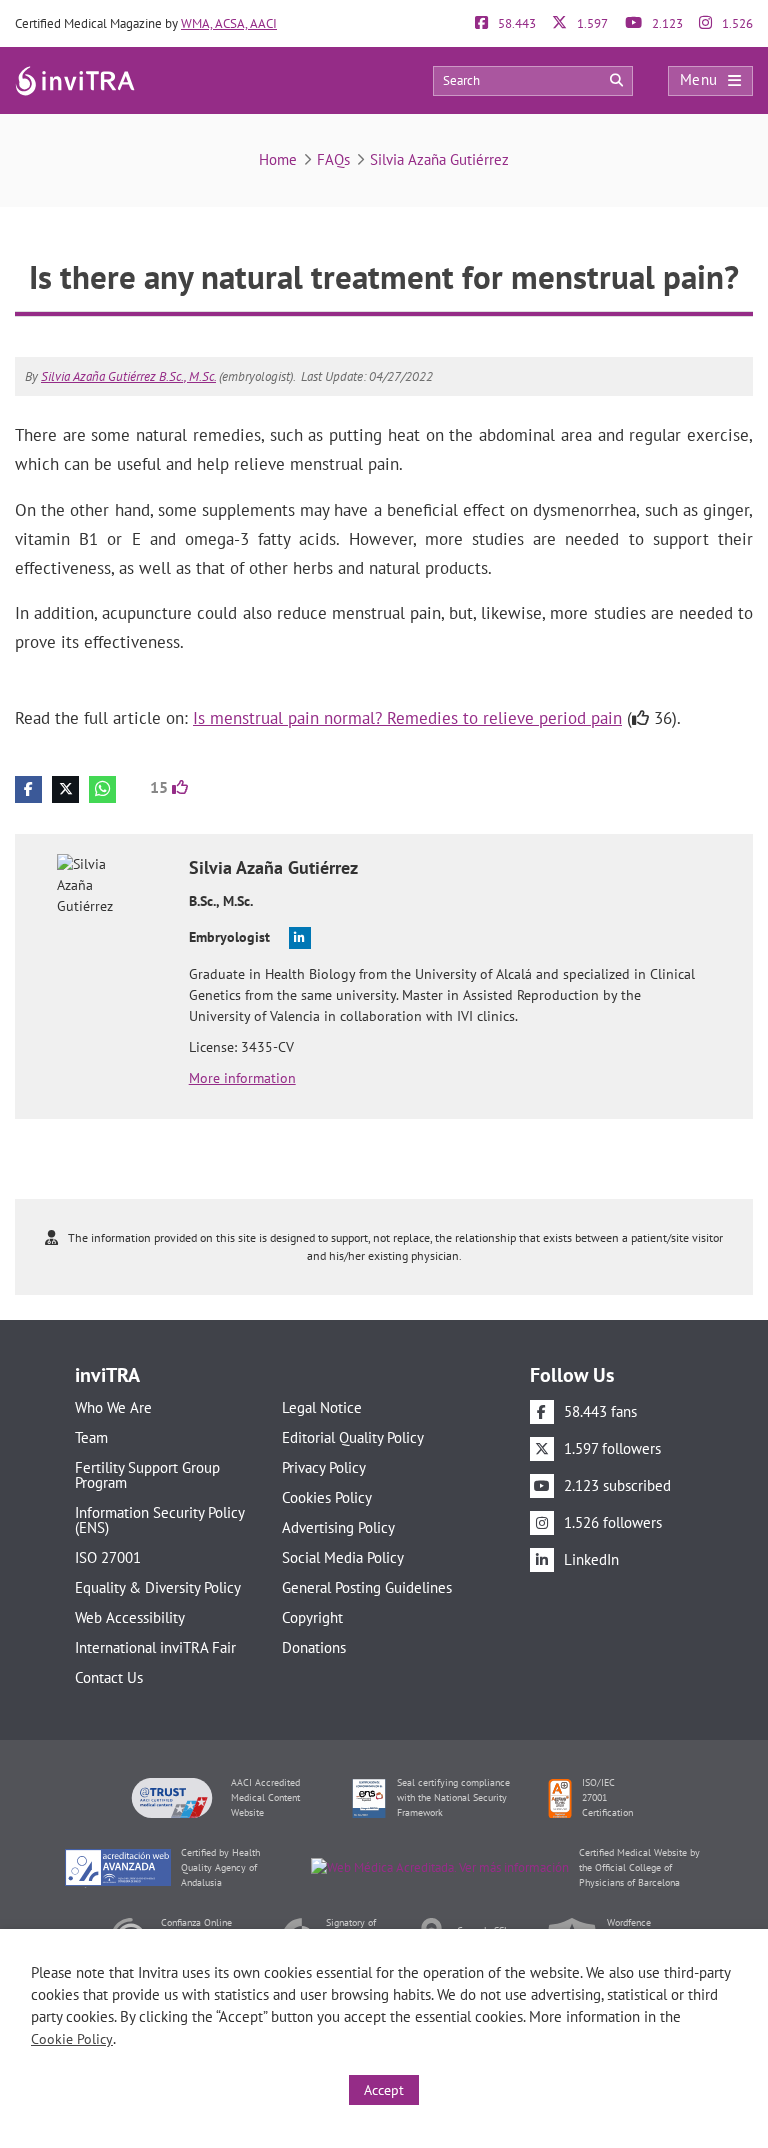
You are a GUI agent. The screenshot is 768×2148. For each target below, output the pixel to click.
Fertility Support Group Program (147, 1475)
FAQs (333, 159)
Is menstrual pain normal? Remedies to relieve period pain (407, 718)
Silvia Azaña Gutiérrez (439, 159)
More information (242, 1078)
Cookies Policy (327, 1497)
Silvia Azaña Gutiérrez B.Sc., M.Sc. (128, 376)
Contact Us (109, 1677)
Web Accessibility (130, 1617)
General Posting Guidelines (367, 1587)
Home (278, 159)
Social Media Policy (343, 1557)
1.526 (736, 23)
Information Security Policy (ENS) (159, 1520)
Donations (314, 1647)
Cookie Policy (72, 2039)
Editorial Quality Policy (353, 1437)
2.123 (666, 23)
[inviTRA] (75, 79)
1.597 (591, 23)
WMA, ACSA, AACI (229, 23)
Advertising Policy (338, 1527)
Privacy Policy (324, 1467)
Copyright (312, 1617)
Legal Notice (322, 1407)
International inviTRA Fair (155, 1647)
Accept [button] (384, 2090)
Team (91, 1437)
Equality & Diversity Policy (158, 1587)
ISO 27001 (108, 1557)
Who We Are (113, 1407)
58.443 (515, 23)
